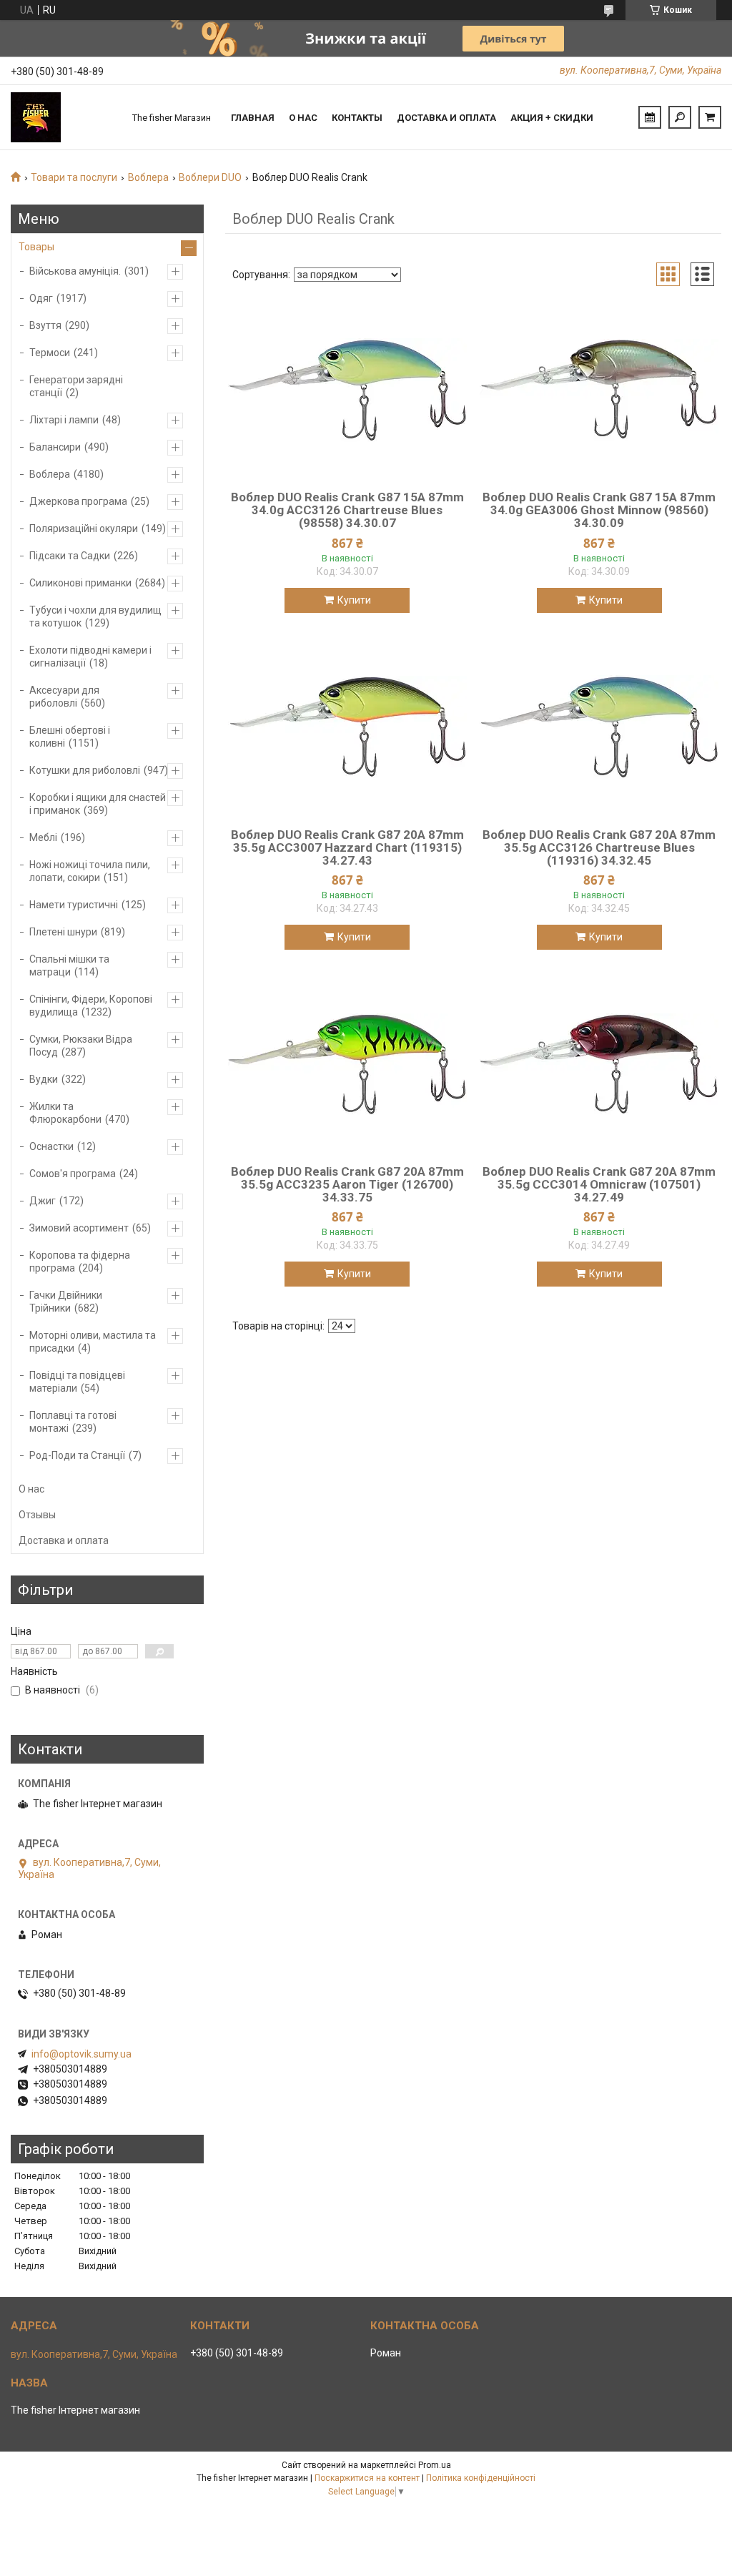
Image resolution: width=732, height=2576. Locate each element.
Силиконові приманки (80, 583)
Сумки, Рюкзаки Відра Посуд (81, 1046)
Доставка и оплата (446, 118)
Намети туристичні (74, 905)
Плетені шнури (63, 932)
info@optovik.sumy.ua (81, 2054)
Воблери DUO (210, 177)
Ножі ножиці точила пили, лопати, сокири (90, 871)
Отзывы (37, 1515)
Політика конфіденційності (481, 2478)
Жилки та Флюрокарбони (65, 1113)
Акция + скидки (552, 118)
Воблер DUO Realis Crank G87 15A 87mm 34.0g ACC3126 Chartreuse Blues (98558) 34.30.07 (347, 510)
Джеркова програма (78, 501)
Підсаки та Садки (70, 556)
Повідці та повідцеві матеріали (77, 1382)
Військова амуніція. (75, 271)
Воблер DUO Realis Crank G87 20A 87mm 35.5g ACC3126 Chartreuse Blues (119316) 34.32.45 (599, 847)
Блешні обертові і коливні (70, 737)
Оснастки (51, 1146)
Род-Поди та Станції (77, 1455)
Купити (354, 600)
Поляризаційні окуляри (84, 529)
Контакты (357, 118)
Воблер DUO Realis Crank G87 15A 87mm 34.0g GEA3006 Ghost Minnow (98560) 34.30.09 (599, 510)
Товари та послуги (74, 177)
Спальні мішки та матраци (69, 965)
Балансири (55, 447)
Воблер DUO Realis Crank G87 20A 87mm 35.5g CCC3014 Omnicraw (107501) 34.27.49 (599, 1184)
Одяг (41, 298)
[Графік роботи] (650, 117)
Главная (253, 118)
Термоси (50, 353)
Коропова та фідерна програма (80, 1262)
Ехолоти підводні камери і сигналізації (90, 657)
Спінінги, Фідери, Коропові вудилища (91, 1006)
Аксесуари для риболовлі (64, 697)
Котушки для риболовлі (85, 770)
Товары (36, 247)
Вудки (44, 1079)
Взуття (45, 325)
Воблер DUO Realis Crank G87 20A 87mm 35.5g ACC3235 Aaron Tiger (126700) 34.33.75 (347, 1184)
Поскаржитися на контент (367, 2478)
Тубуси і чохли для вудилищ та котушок (95, 616)
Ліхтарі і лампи (64, 420)
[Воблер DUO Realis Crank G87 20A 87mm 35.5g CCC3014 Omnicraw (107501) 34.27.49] (599, 1064)
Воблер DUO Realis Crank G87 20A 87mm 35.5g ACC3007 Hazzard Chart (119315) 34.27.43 (347, 847)
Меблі (43, 837)
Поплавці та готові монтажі (73, 1422)
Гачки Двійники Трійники (66, 1302)
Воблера (148, 177)
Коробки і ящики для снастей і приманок (98, 804)
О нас (303, 118)
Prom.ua (435, 2465)
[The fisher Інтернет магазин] (64, 117)
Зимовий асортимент (79, 1228)
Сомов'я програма (73, 1174)
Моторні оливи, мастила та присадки (93, 1342)
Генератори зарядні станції (76, 386)
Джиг (43, 1201)
